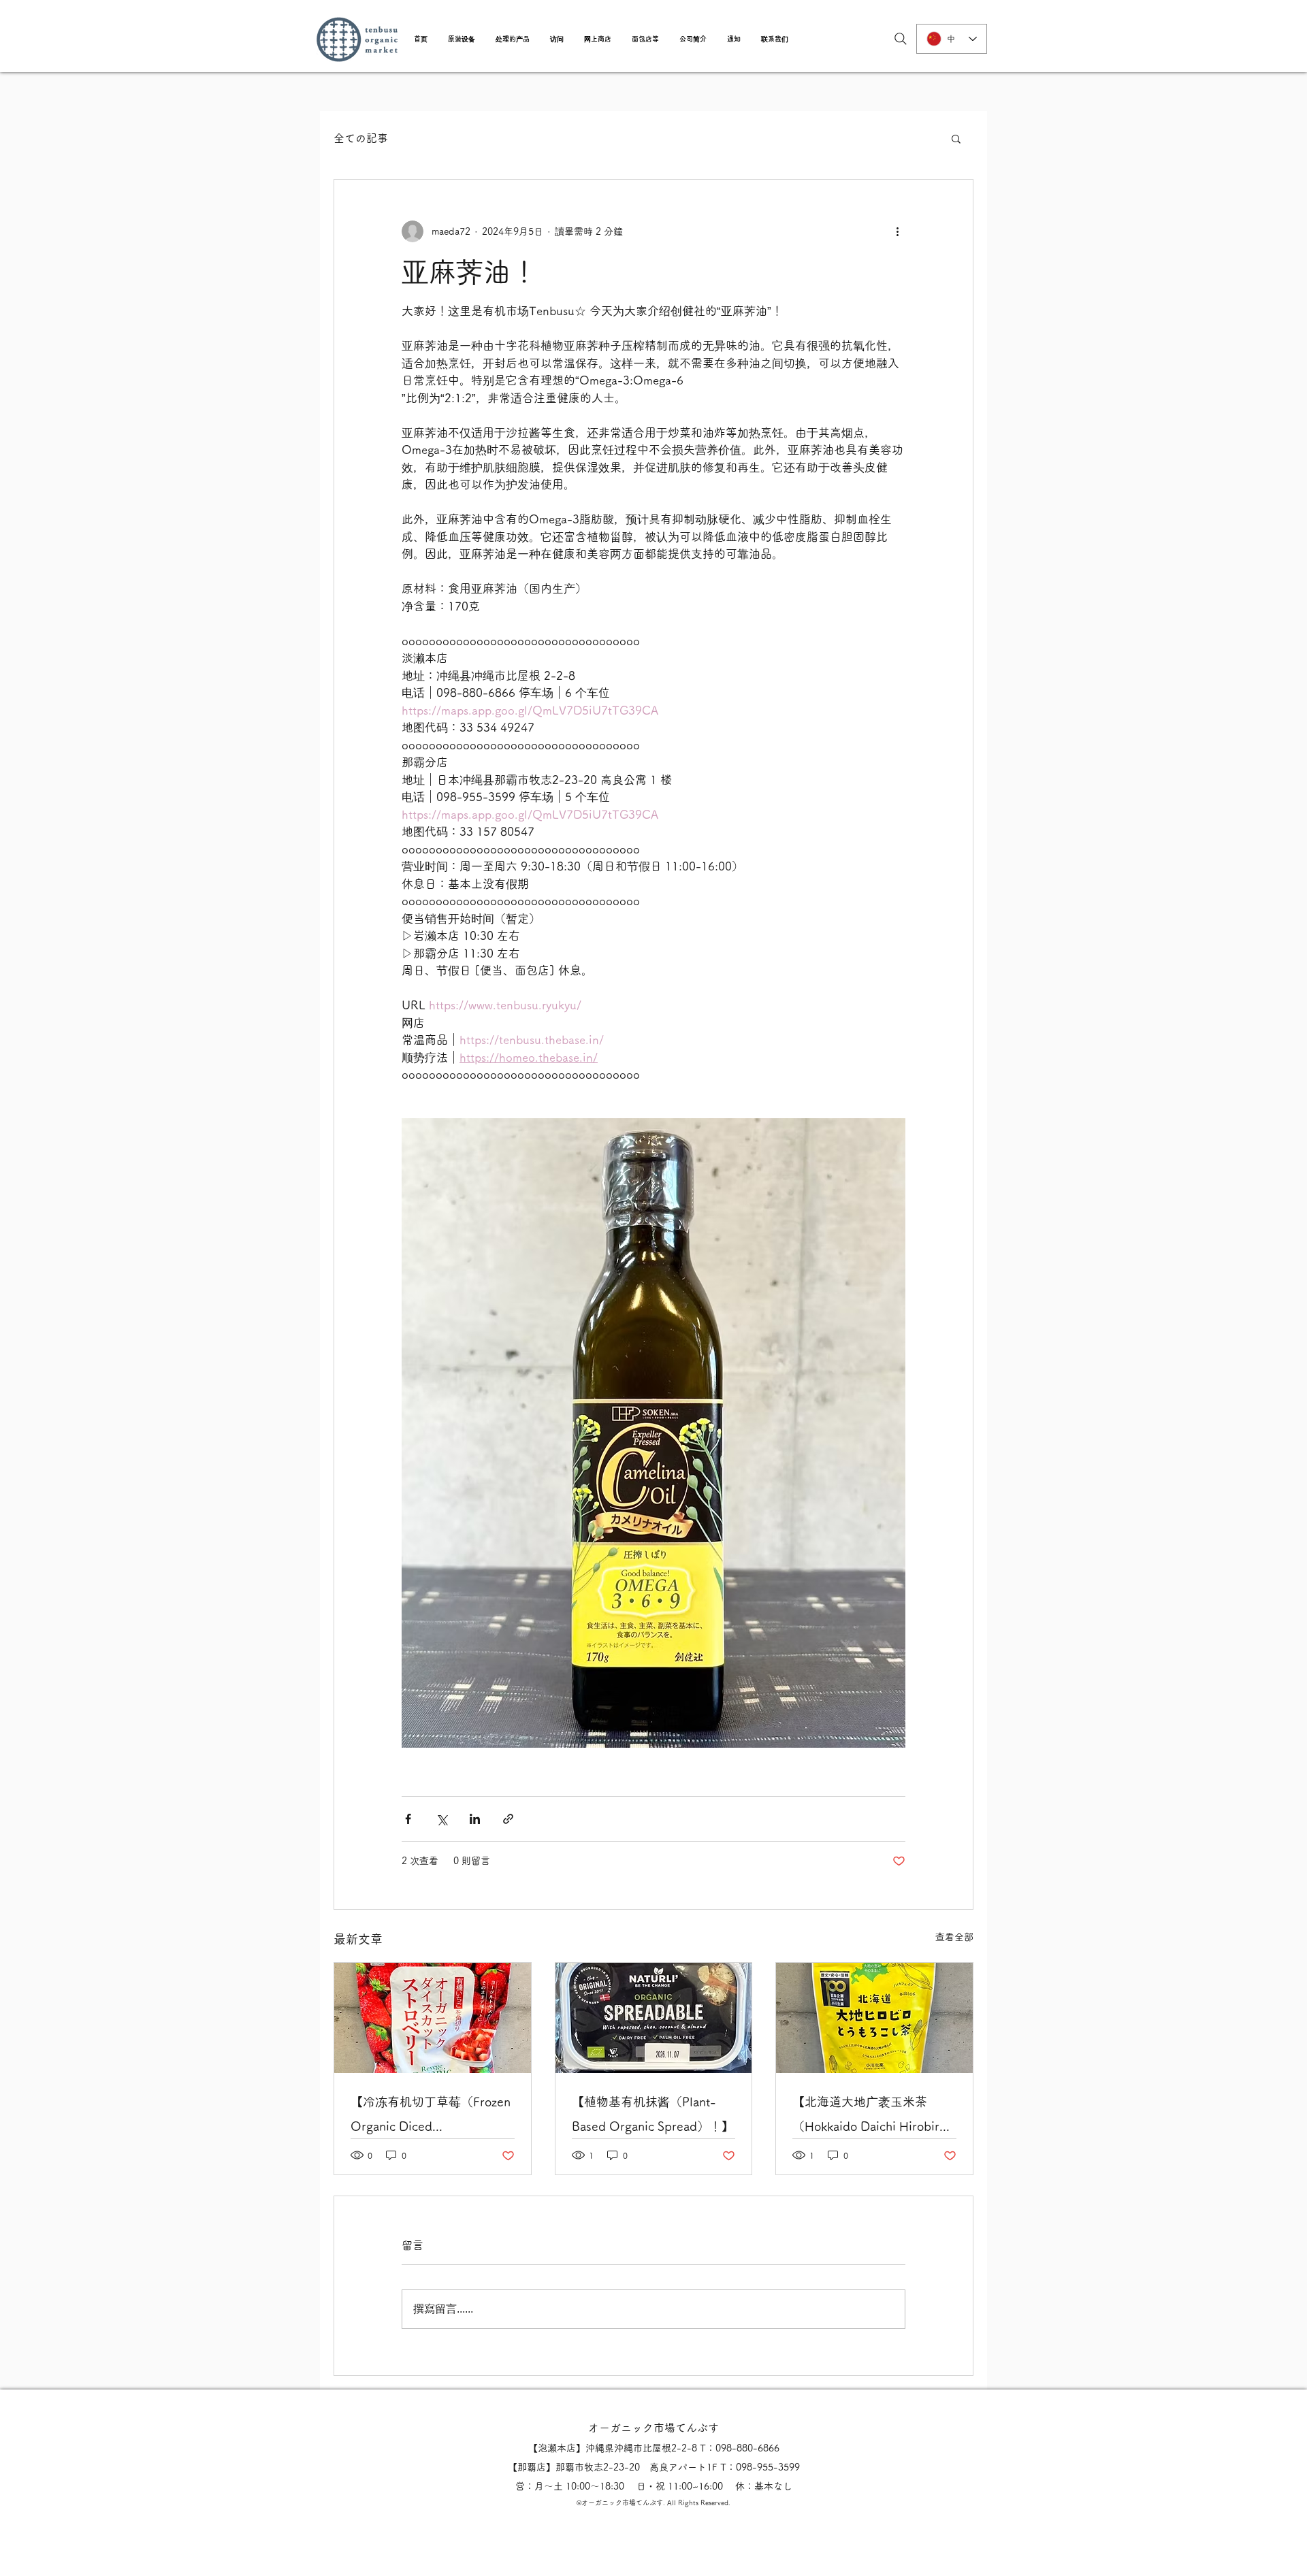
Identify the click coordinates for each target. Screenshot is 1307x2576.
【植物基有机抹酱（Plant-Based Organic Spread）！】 (653, 2114)
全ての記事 (361, 138)
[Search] (901, 39)
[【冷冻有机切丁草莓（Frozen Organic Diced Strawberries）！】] (433, 2018)
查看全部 (954, 1937)
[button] (462, 39)
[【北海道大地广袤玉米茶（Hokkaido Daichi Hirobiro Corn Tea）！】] (874, 2018)
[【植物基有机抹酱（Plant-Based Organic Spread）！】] (654, 2018)
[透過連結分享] (508, 1819)
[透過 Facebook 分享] (408, 1819)
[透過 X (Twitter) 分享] (441, 1819)
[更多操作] (897, 231)
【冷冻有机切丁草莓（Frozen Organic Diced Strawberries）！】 (431, 2117)
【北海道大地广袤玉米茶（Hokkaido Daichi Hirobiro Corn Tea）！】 (869, 2117)
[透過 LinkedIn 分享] (475, 1819)
